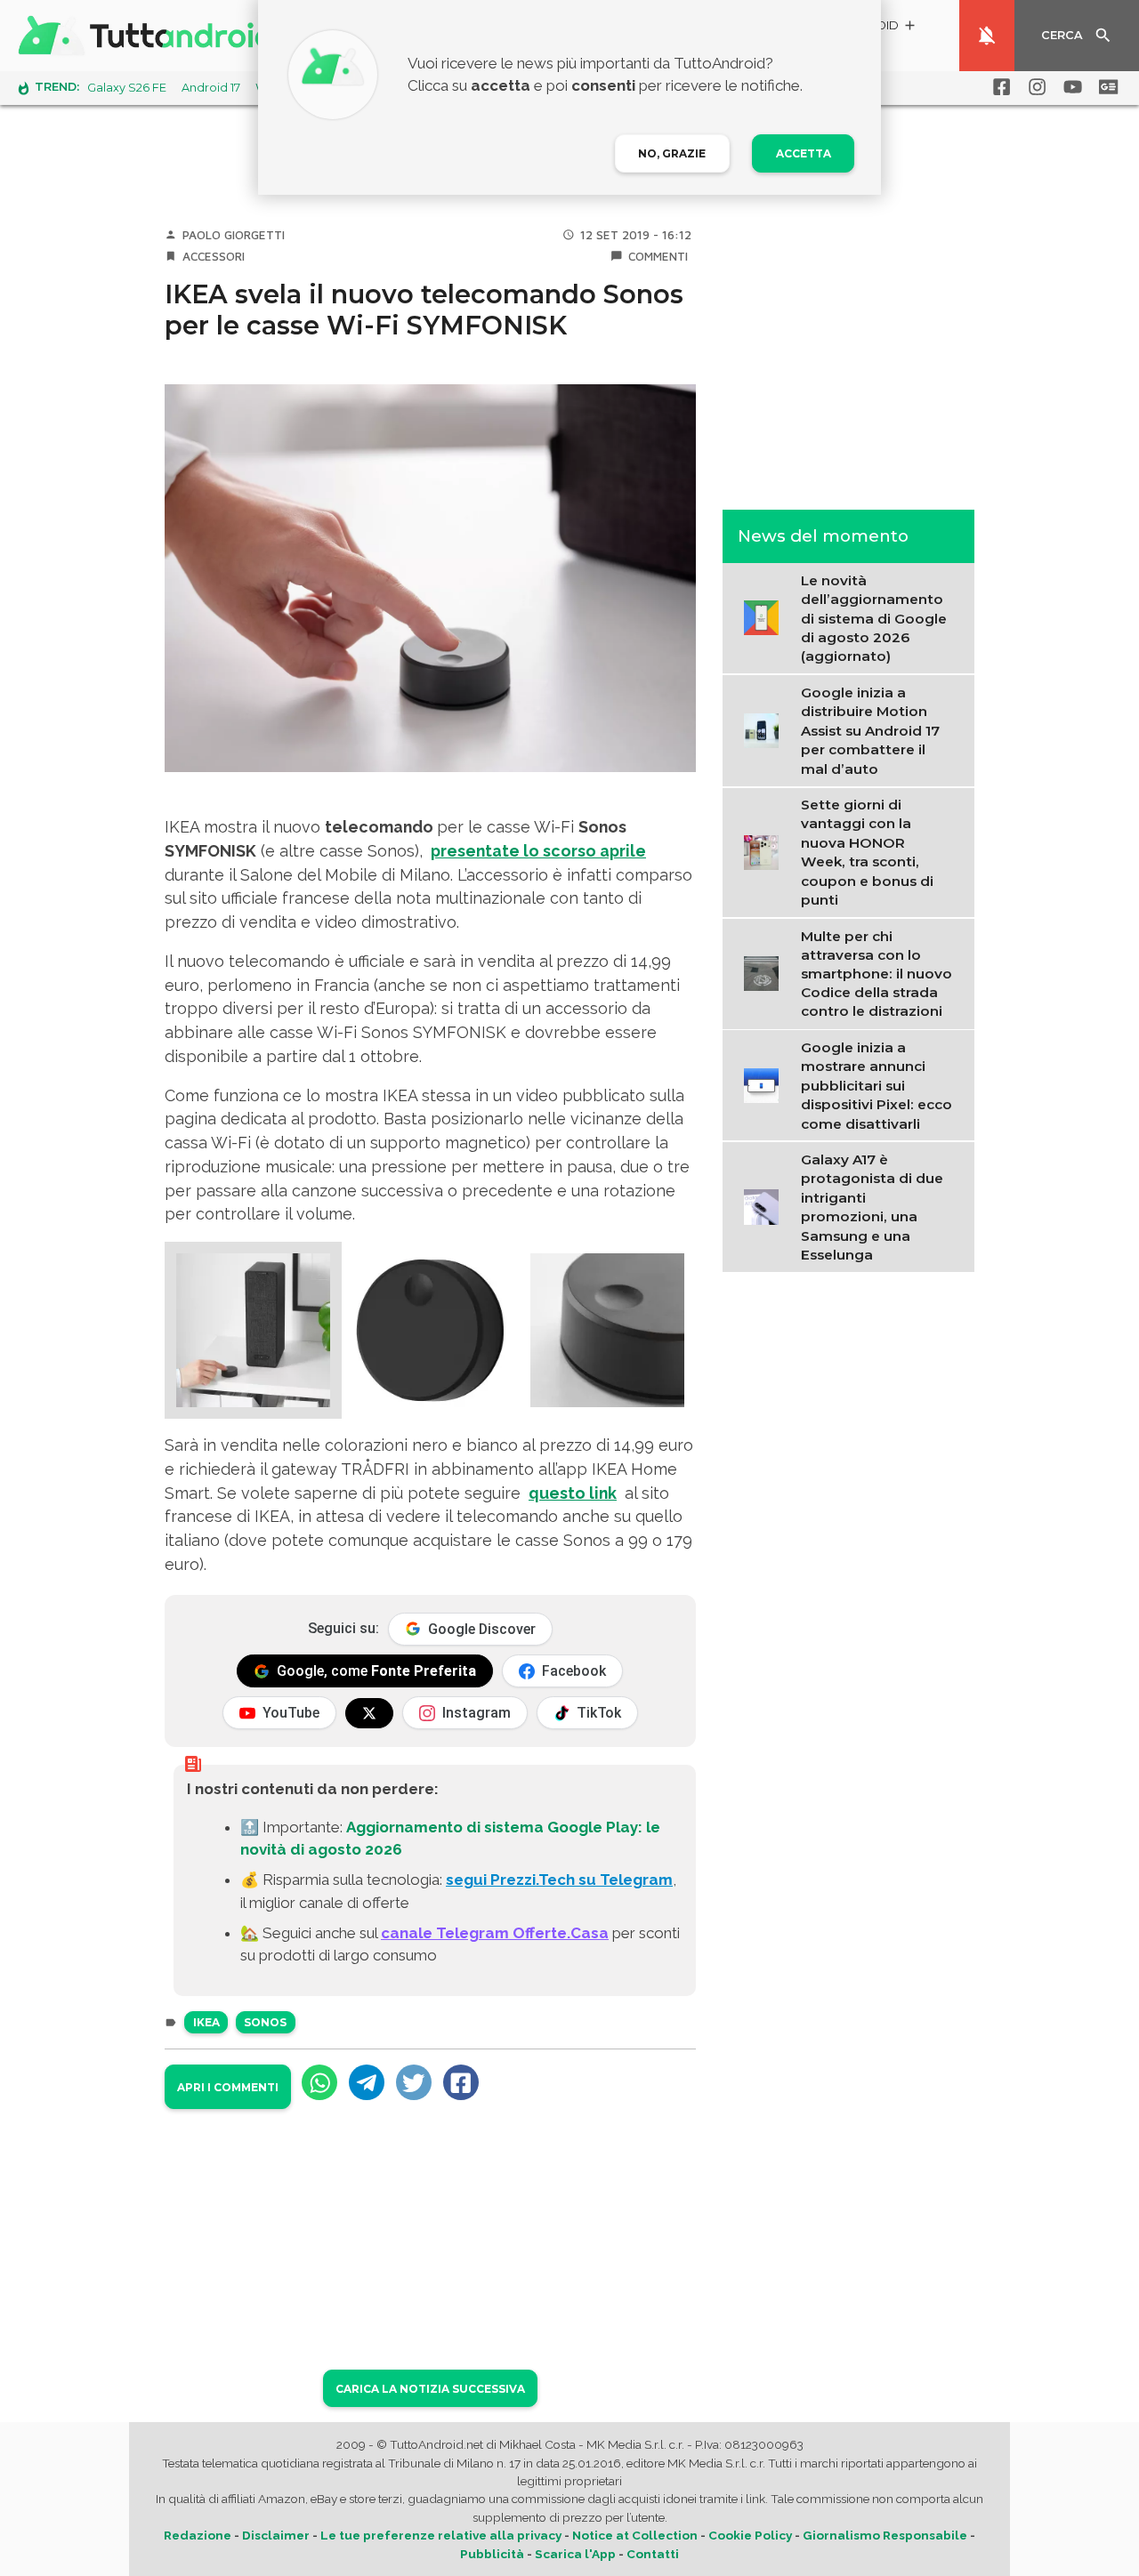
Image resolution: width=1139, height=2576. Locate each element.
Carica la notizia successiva (430, 2389)
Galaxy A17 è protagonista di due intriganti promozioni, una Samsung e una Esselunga (872, 1207)
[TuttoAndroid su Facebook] (998, 87)
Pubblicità (492, 2554)
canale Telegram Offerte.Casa (495, 1933)
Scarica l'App (575, 2554)
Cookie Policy (750, 2535)
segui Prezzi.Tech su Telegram (559, 1880)
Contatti (653, 2554)
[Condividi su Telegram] (367, 2082)
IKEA (206, 2022)
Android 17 (211, 88)
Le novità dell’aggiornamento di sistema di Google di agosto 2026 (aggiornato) (874, 618)
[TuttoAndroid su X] (369, 1713)
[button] (253, 1330)
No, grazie (672, 153)
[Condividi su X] (414, 2082)
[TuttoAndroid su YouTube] (1070, 87)
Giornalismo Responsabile (885, 2535)
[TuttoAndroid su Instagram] (1034, 87)
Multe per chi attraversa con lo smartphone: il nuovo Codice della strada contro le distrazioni (876, 974)
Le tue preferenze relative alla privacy (441, 2535)
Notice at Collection (635, 2535)
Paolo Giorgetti (234, 235)
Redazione (198, 2535)
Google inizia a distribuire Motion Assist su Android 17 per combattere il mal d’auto (870, 730)
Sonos (265, 2022)
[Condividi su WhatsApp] (319, 2082)
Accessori (214, 256)
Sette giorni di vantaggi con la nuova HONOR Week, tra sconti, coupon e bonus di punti (867, 851)
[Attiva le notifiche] (987, 36)
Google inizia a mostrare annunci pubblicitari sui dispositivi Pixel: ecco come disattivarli (876, 1086)
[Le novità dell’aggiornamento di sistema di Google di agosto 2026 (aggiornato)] (766, 616)
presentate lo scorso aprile (538, 851)
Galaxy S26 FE (127, 88)
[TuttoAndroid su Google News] (1105, 87)
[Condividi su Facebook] (461, 2082)
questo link (573, 1493)
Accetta (804, 153)
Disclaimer (276, 2535)
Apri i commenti (228, 2087)
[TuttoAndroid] (149, 36)
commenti (658, 256)
